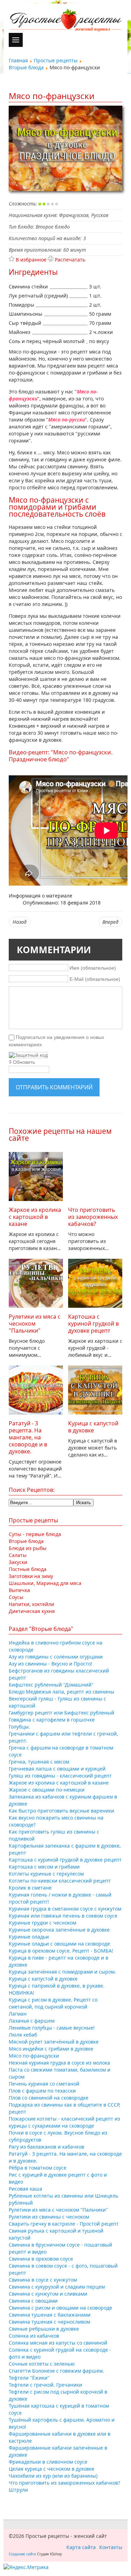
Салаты (18, 1555)
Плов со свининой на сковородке (49, 2098)
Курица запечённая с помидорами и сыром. (62, 1972)
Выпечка (19, 1590)
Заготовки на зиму (31, 1576)
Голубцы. (19, 1727)
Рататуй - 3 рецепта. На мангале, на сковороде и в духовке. (28, 1437)
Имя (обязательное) (93, 968)
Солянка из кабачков (34, 2336)
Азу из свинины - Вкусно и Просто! (50, 1664)
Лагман (18, 2014)
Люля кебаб (23, 2035)
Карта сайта (81, 2547)
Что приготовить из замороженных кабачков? (93, 1217)
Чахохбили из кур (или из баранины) (53, 2476)
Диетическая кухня (32, 1611)
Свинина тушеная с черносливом (49, 2322)
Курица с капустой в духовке (93, 1427)
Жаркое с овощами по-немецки (47, 1790)
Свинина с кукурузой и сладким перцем (57, 2287)
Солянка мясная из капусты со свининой (58, 2343)
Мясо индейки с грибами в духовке (51, 2049)
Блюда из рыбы (28, 1548)
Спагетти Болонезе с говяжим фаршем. (56, 2371)
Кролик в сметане (30, 1888)
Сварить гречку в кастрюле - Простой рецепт (64, 2224)
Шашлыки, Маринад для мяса (45, 1583)
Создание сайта (22, 2554)
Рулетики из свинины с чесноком (49, 2217)
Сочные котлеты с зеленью (42, 2364)
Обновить (24, 1062)
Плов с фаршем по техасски (42, 2091)
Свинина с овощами (33, 2301)
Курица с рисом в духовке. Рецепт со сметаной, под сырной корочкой (53, 2003)
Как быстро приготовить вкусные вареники (61, 1811)
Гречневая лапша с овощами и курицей (57, 1769)
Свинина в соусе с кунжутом (43, 2280)
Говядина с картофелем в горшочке (52, 1720)
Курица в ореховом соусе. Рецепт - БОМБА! (61, 1951)
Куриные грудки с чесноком (42, 1923)
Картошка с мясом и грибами (44, 1867)
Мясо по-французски (34, 2056)
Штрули (18, 2490)
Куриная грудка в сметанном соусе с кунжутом (65, 1909)
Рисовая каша (26, 2189)
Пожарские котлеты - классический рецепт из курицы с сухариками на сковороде (64, 2122)
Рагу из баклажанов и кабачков (46, 2147)
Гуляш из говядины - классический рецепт (60, 1776)
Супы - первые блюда (35, 1534)
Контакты (111, 2547)
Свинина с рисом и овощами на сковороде (60, 2308)
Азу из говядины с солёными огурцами (56, 1657)
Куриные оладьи (29, 1937)
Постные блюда (28, 1569)
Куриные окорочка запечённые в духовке (59, 1930)
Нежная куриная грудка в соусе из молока (59, 2063)
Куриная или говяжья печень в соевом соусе (63, 1916)
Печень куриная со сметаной (44, 2084)
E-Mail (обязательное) (95, 979)
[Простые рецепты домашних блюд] (65, 21)
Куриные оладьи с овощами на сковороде (59, 1944)
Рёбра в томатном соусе (38, 2168)
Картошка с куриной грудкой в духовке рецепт (93, 1324)
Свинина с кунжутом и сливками (48, 2294)
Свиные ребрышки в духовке (44, 2329)
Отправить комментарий (54, 1087)
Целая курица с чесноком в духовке (52, 2469)
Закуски (18, 1562)
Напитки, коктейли (31, 1604)
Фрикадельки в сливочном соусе (48, 2462)
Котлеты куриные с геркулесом (46, 1874)
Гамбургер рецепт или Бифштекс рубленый (61, 1713)
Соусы (16, 1597)
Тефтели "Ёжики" (29, 2378)
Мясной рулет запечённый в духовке (54, 2042)
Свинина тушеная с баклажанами (50, 2315)
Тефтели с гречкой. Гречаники (45, 2385)
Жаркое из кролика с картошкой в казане (35, 1217)
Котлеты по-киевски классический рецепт (60, 1881)
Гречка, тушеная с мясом (39, 1762)
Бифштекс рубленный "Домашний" (51, 1685)
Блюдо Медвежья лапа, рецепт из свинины (61, 1692)
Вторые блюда (26, 1541)
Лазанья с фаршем (32, 2021)
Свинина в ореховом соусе (41, 2259)
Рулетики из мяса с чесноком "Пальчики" (35, 1324)
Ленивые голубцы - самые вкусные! (52, 2028)
